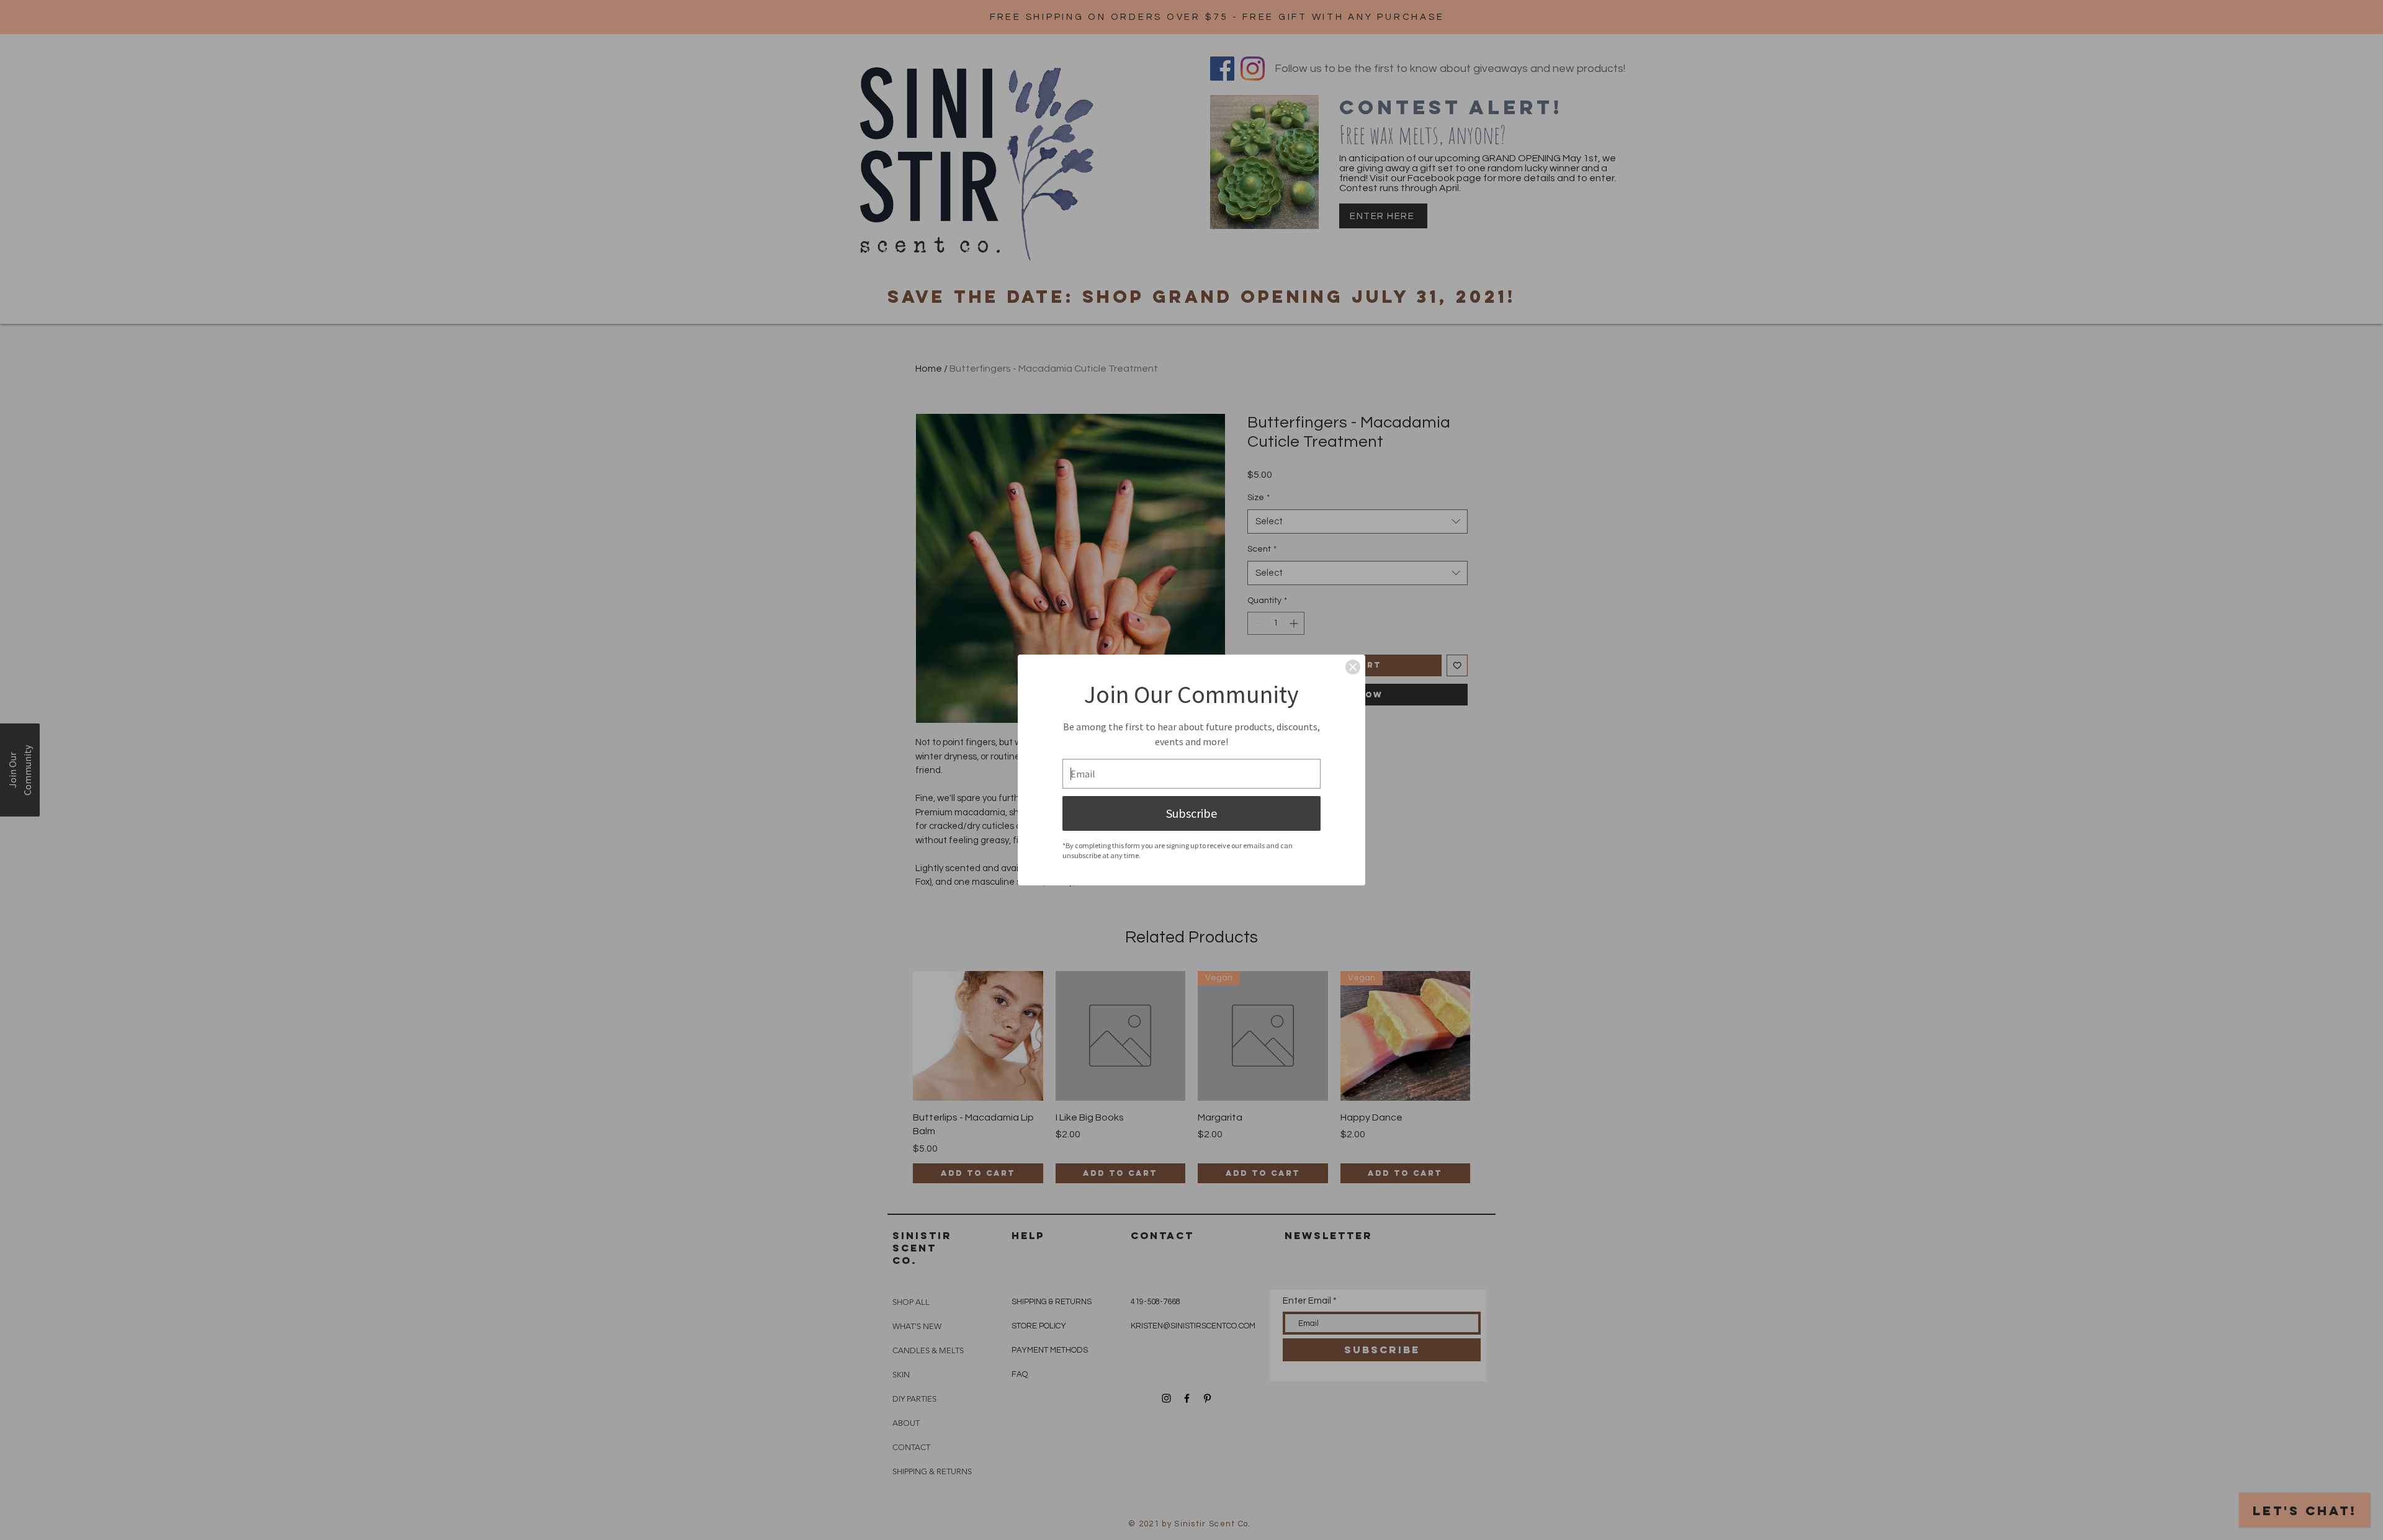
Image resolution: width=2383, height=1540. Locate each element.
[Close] (1353, 667)
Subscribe (1191, 813)
